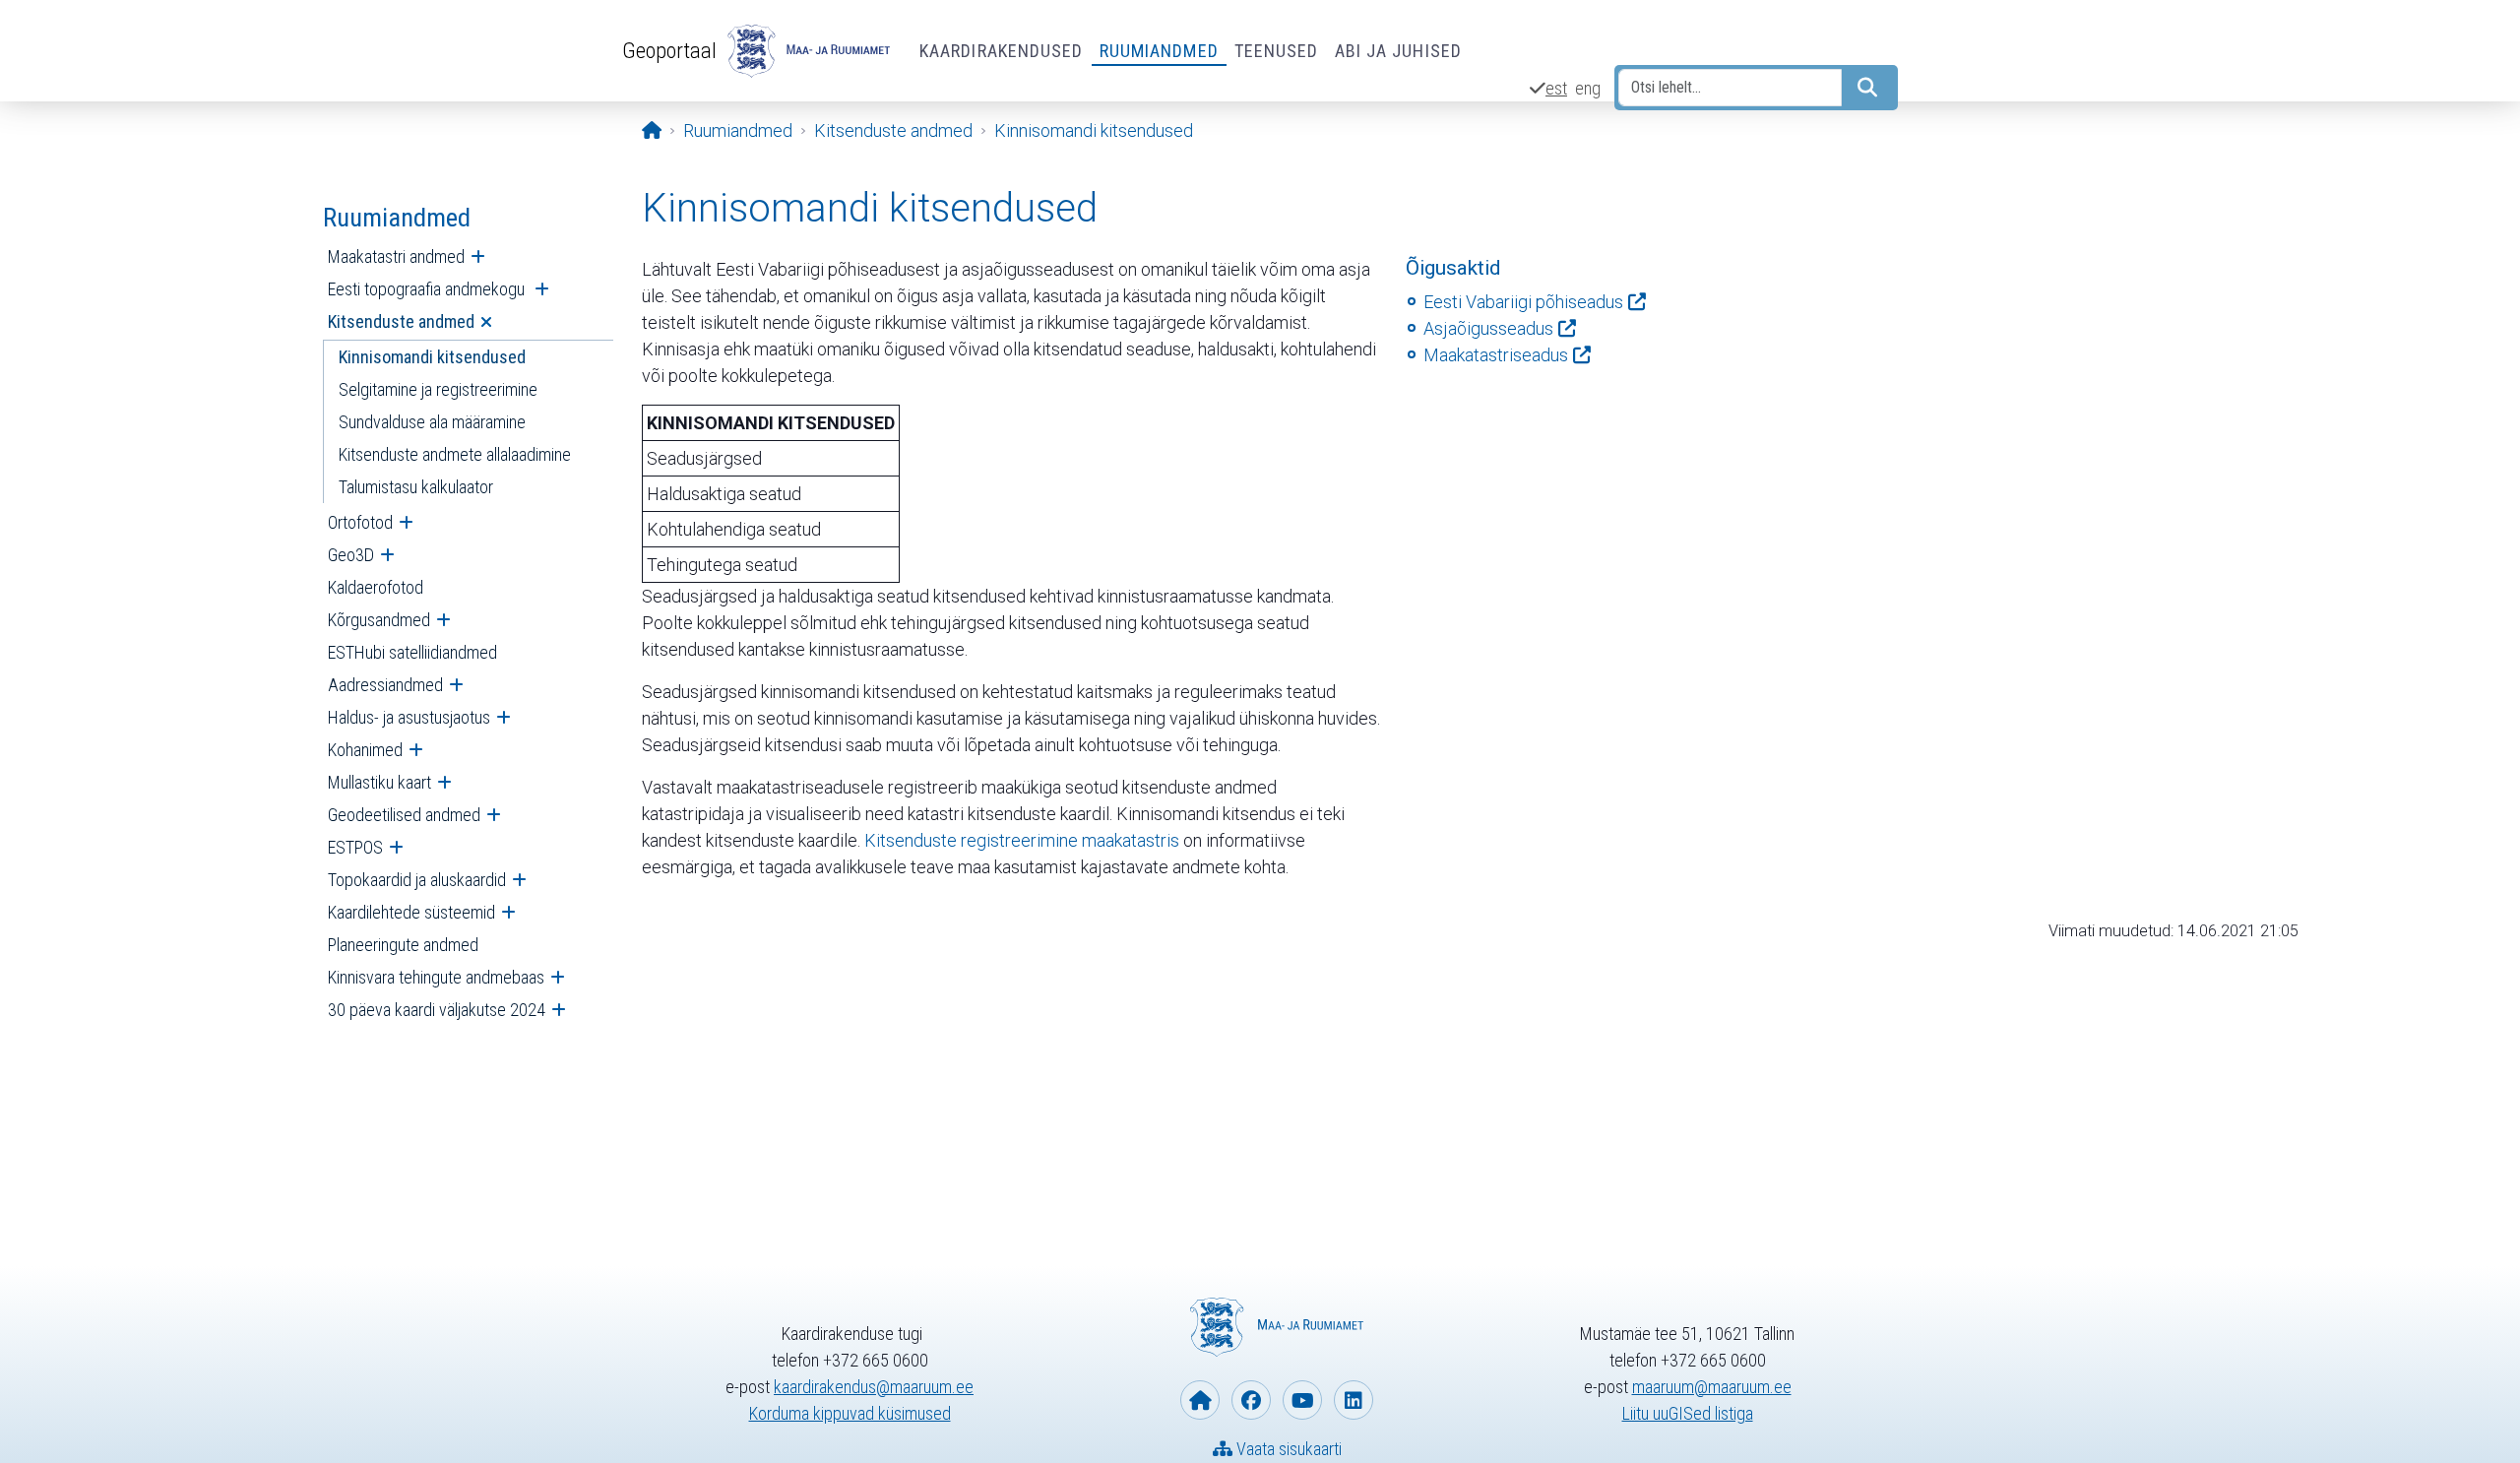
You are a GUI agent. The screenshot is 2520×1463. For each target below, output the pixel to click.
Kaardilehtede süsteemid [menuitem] (411, 912)
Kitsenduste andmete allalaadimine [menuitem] (455, 454)
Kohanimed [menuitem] (365, 750)
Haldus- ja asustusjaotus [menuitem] (409, 717)
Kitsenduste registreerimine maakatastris (1022, 840)
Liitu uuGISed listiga (1688, 1413)
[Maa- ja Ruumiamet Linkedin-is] (1354, 1400)
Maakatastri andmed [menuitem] (396, 256)
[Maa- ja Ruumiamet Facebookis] (1251, 1400)
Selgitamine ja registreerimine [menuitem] (438, 389)
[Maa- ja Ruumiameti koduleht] (1200, 1400)
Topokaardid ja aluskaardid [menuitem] (417, 880)
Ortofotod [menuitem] (360, 522)
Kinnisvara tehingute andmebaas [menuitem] (436, 977)
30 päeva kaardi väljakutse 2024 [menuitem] (437, 1010)
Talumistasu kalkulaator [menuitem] (416, 487)
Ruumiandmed (1159, 51)
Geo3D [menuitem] (351, 555)
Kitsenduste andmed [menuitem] (401, 321)
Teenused (1277, 51)
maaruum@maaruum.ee (1712, 1387)
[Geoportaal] (806, 51)
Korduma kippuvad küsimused (850, 1413)
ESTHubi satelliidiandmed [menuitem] (412, 652)
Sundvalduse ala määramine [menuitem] (432, 422)
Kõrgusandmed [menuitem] (379, 620)
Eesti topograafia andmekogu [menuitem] (428, 289)
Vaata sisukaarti (1287, 1449)
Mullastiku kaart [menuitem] (379, 782)
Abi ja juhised (1398, 51)
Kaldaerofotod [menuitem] (376, 587)
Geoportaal (669, 50)
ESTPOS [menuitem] (355, 847)
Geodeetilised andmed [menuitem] (404, 815)
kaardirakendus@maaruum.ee (874, 1387)
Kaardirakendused (1002, 51)
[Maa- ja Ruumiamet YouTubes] (1302, 1400)
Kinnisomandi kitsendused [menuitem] (432, 357)
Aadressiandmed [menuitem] (385, 685)
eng (1588, 88)
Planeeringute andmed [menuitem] (403, 945)
